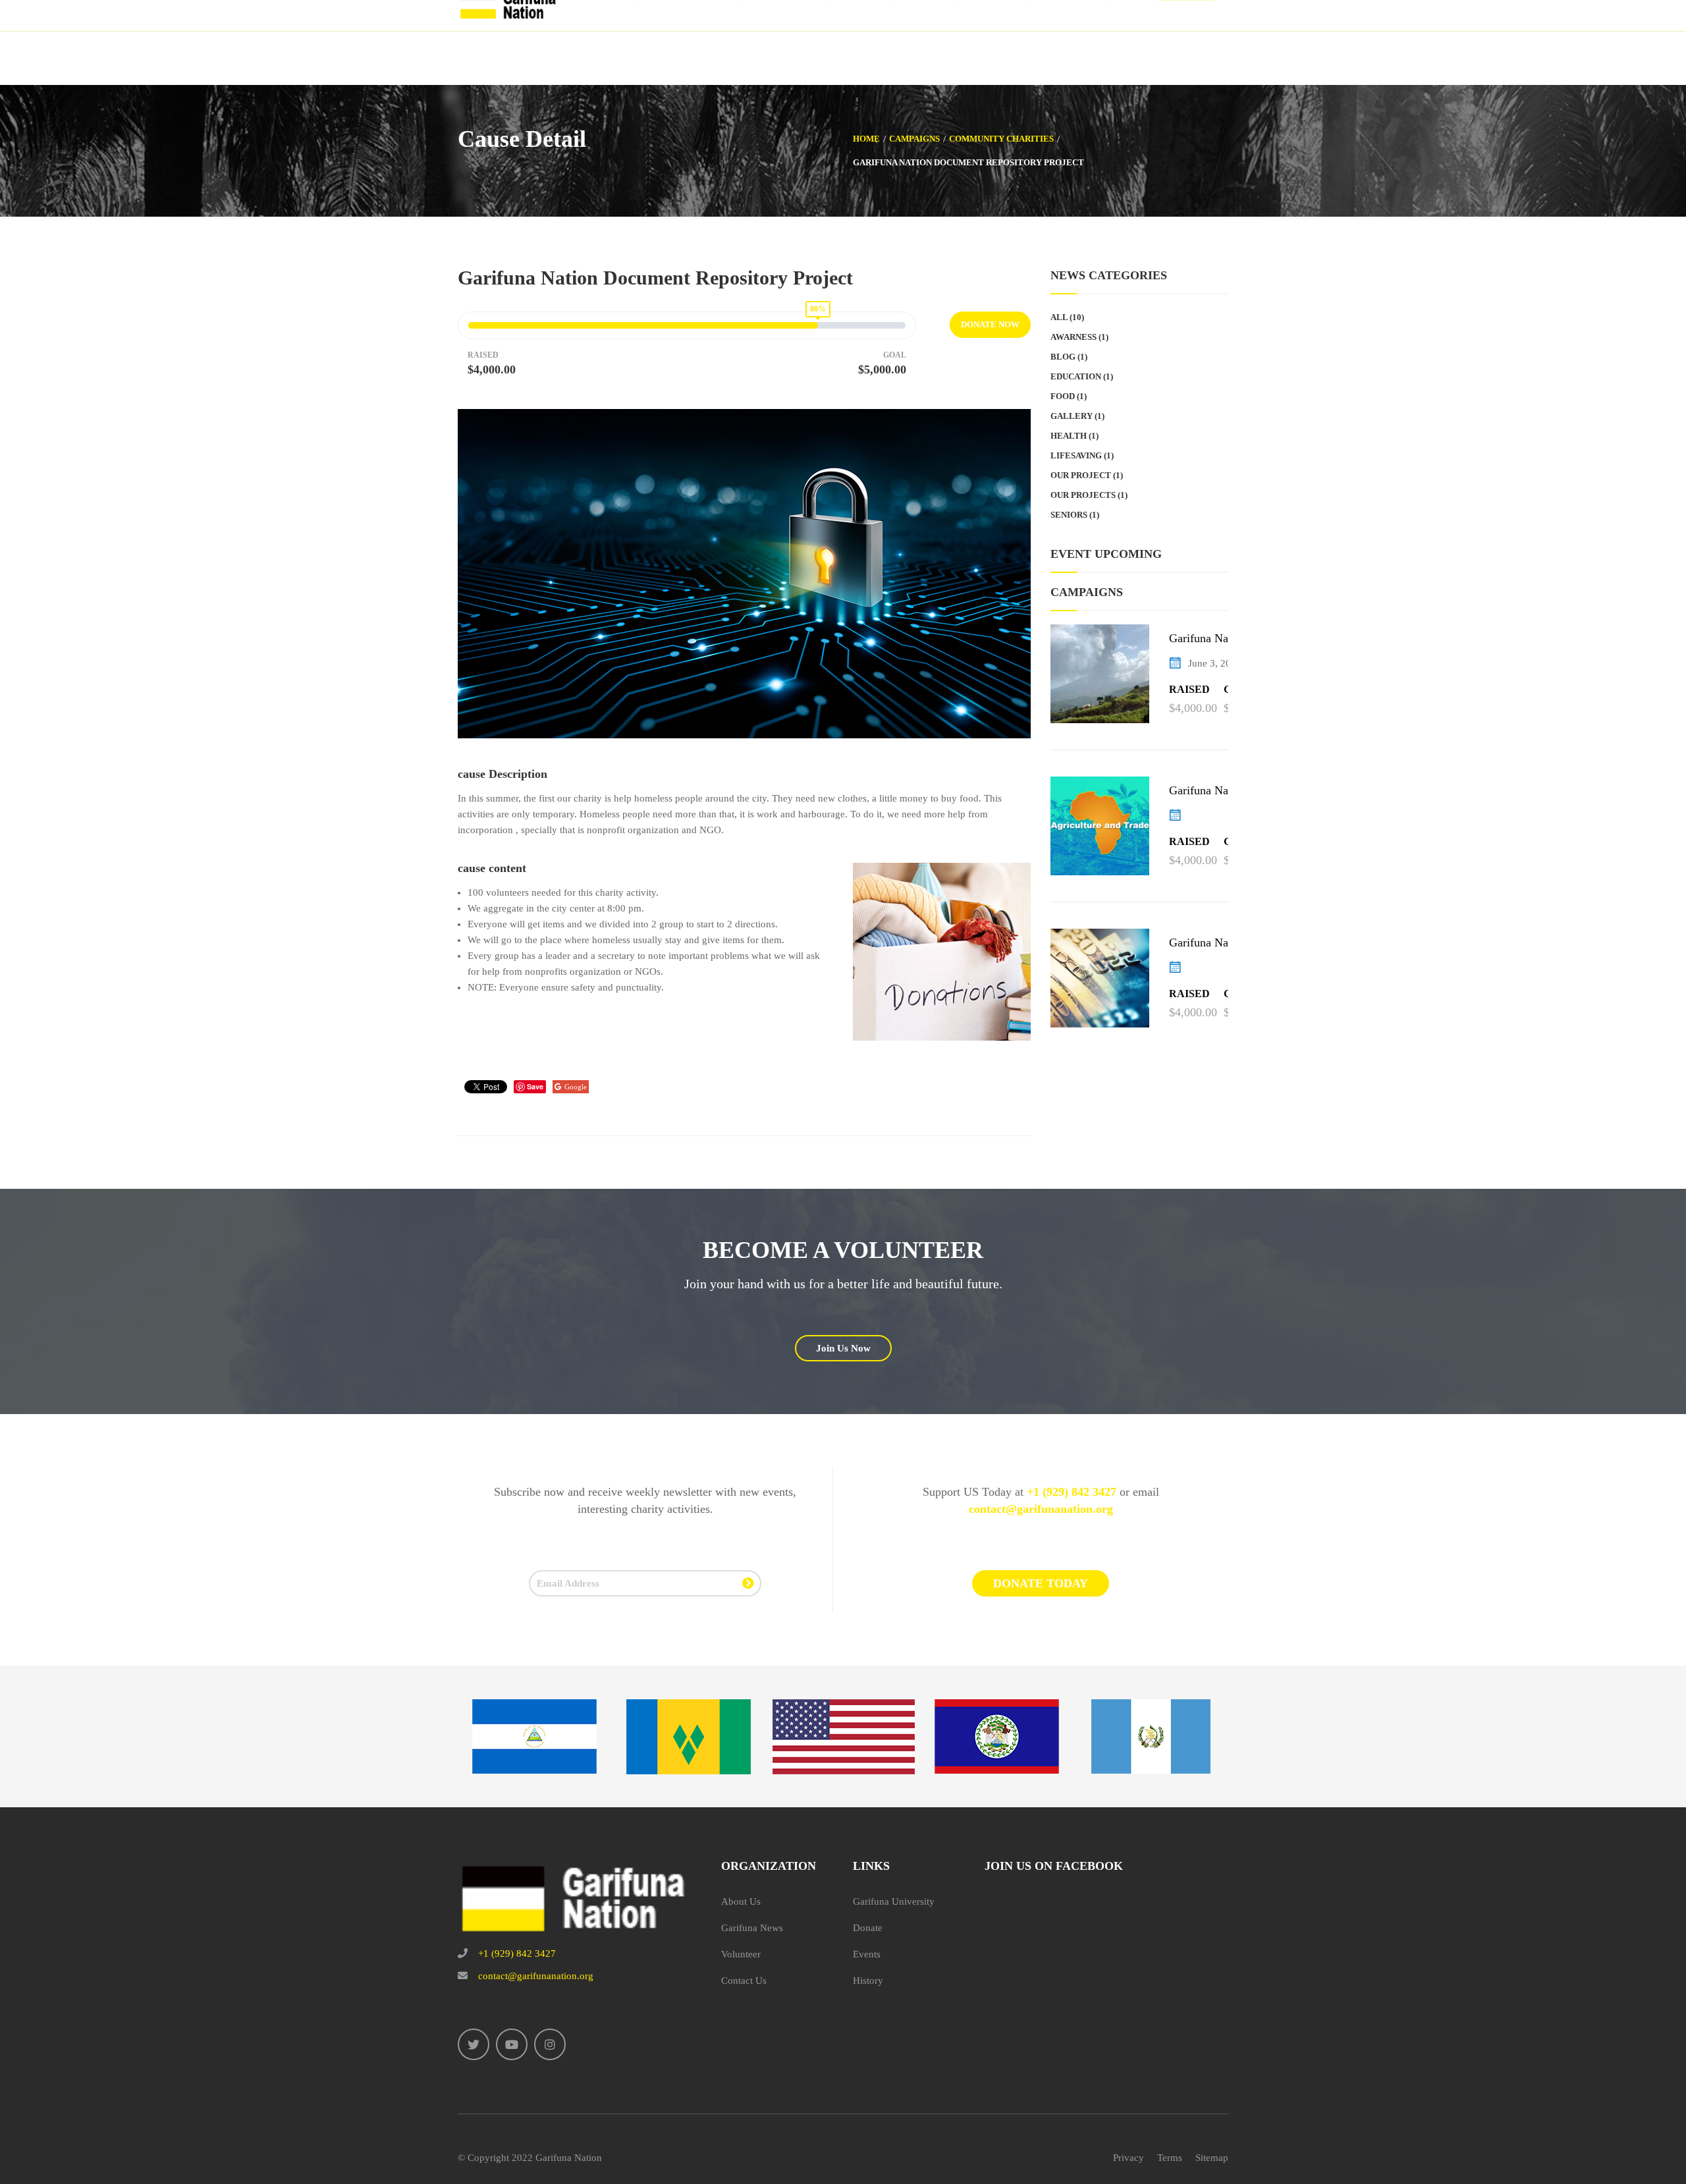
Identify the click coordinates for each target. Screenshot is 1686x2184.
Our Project (1081, 475)
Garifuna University (894, 1901)
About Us (741, 1901)
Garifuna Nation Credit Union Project (1219, 943)
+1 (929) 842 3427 (1072, 1492)
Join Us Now (843, 1348)
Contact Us (744, 1980)
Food (1063, 396)
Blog (1063, 357)
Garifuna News (752, 1928)
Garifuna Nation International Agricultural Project (1216, 791)
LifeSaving (1076, 455)
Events (867, 1954)
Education (1076, 376)
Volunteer (741, 1954)
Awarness (1074, 337)
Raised (483, 355)
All (1059, 317)
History (868, 1980)
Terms (1170, 2158)
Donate (868, 1928)
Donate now (990, 324)
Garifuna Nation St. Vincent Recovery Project (1216, 639)
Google (576, 1087)
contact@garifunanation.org (1041, 1509)
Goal (895, 355)
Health (1069, 436)
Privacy (1129, 2158)
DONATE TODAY (1041, 1583)
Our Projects (1083, 495)
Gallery (1072, 416)
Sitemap (1212, 2158)
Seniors (1069, 515)
